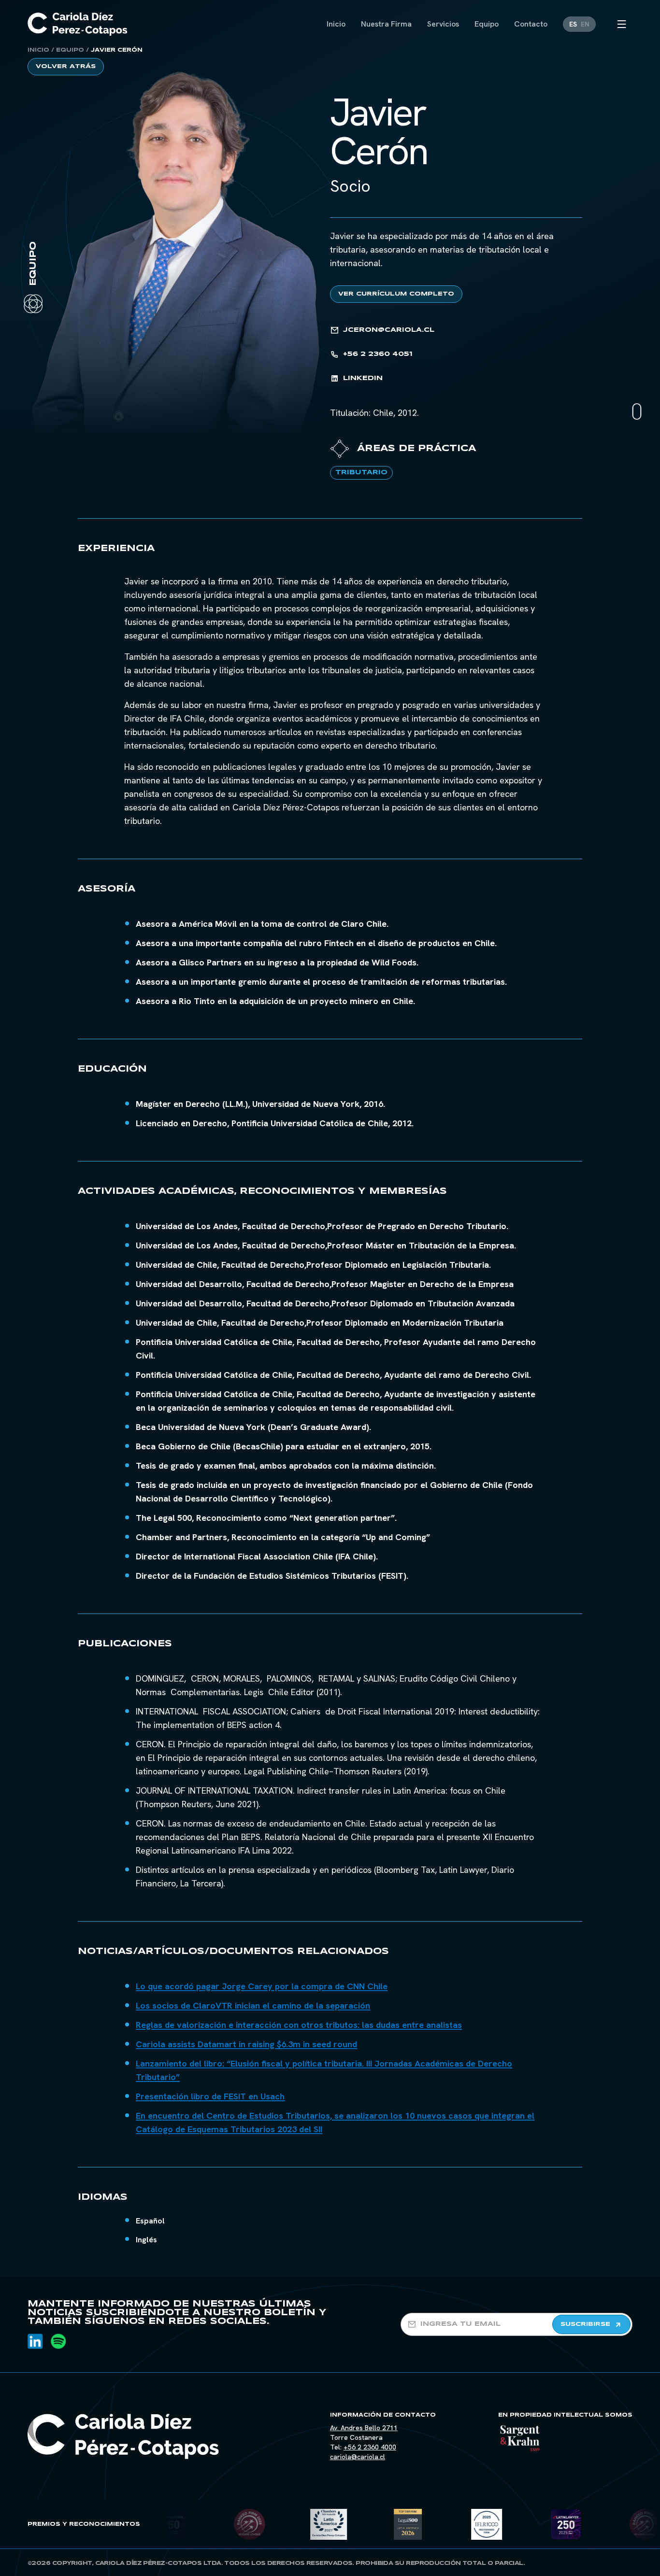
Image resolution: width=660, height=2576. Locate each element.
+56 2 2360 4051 (378, 354)
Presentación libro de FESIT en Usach (210, 2096)
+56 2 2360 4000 (370, 2447)
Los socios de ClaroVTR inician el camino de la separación (253, 2005)
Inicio (38, 50)
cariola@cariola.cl (358, 2457)
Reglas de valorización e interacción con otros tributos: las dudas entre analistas (299, 2025)
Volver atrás (66, 66)
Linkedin (363, 378)
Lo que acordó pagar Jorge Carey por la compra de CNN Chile (262, 1986)
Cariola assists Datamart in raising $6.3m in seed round (246, 2044)
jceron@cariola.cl (389, 330)
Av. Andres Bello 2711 (364, 2428)
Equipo (70, 50)
